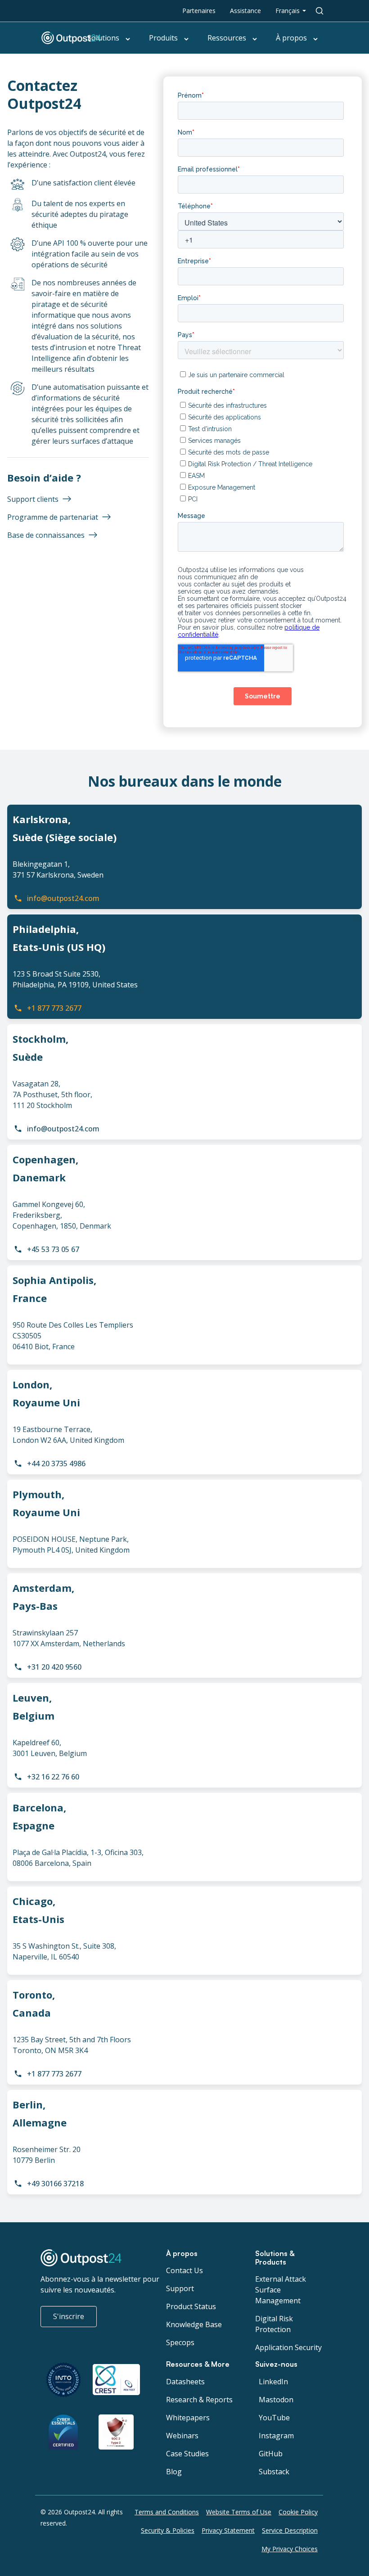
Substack (274, 2472)
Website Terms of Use (239, 2512)
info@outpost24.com (63, 898)
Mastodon (276, 2400)
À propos (291, 38)
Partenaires (199, 11)
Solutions (103, 38)
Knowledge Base (194, 2324)
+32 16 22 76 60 (53, 1777)
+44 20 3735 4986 (56, 1464)
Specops (180, 2342)
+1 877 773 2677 (54, 1008)
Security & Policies (168, 2530)
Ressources (227, 38)
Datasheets (185, 2382)
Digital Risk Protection (274, 2324)
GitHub (271, 2454)
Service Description (290, 2530)
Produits (163, 38)
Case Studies (187, 2454)
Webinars (182, 2436)
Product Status (191, 2306)
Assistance (245, 11)
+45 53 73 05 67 (53, 1249)
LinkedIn (273, 2382)
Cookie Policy (298, 2512)
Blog (174, 2472)
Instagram (276, 2436)
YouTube (274, 2418)
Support (180, 2288)
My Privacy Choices (290, 2549)
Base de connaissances (46, 535)
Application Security (288, 2347)
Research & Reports (199, 2400)
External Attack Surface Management (281, 2290)
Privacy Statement (228, 2530)
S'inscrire (69, 2316)
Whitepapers (188, 2418)
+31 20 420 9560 (54, 1667)
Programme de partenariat (53, 517)
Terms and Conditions (167, 2512)
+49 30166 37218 (55, 2184)
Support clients (33, 499)
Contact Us (184, 2270)
